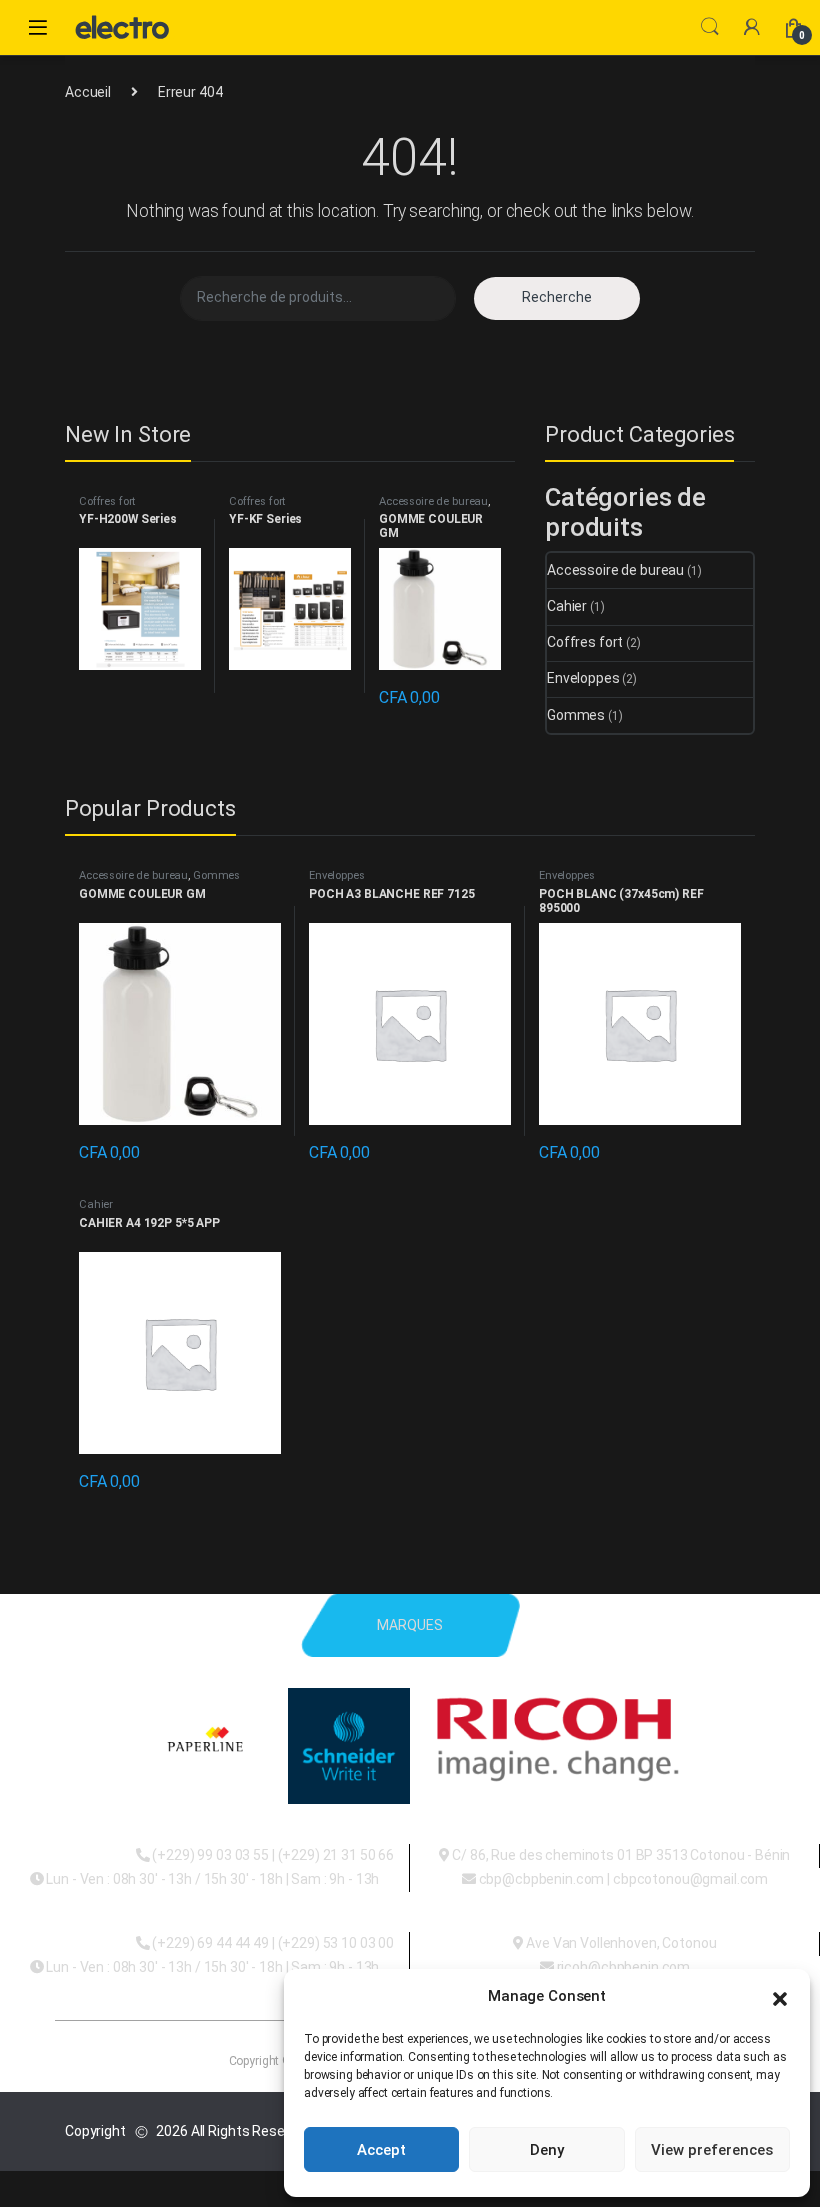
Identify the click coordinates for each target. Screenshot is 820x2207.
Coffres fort (107, 501)
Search (710, 27)
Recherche (557, 297)
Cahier (567, 606)
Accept (381, 2150)
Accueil (88, 92)
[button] (780, 1997)
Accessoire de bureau (433, 501)
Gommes (576, 715)
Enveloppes (583, 678)
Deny (547, 2150)
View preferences (712, 2150)
